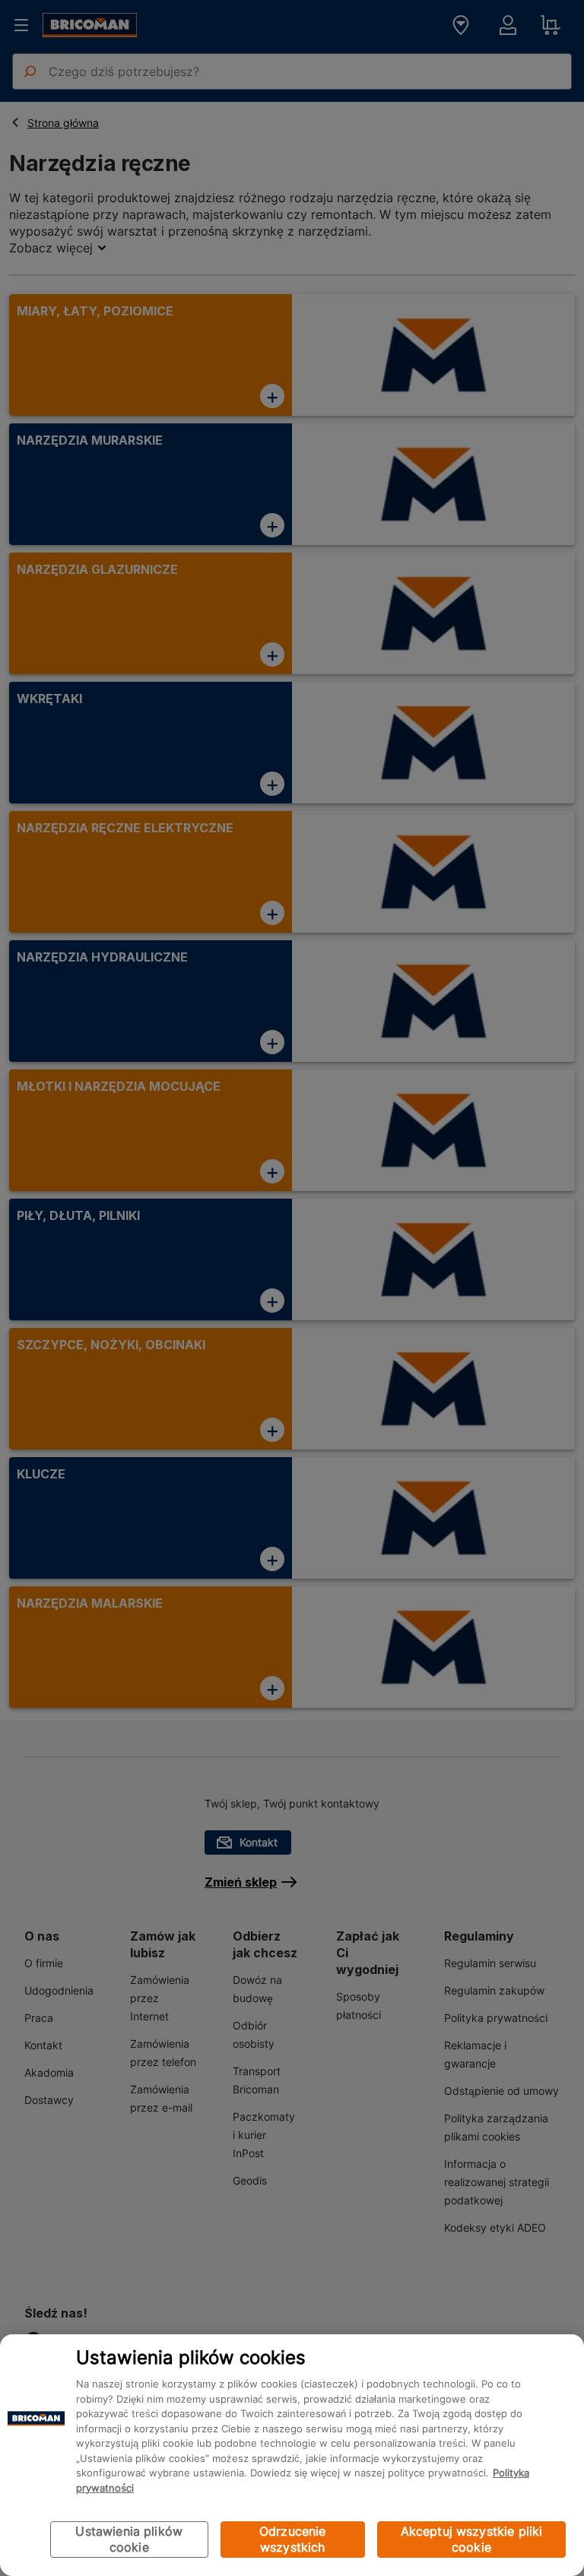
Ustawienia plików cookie (129, 2539)
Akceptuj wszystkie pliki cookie (472, 2539)
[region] (292, 2455)
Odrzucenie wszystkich (293, 2539)
